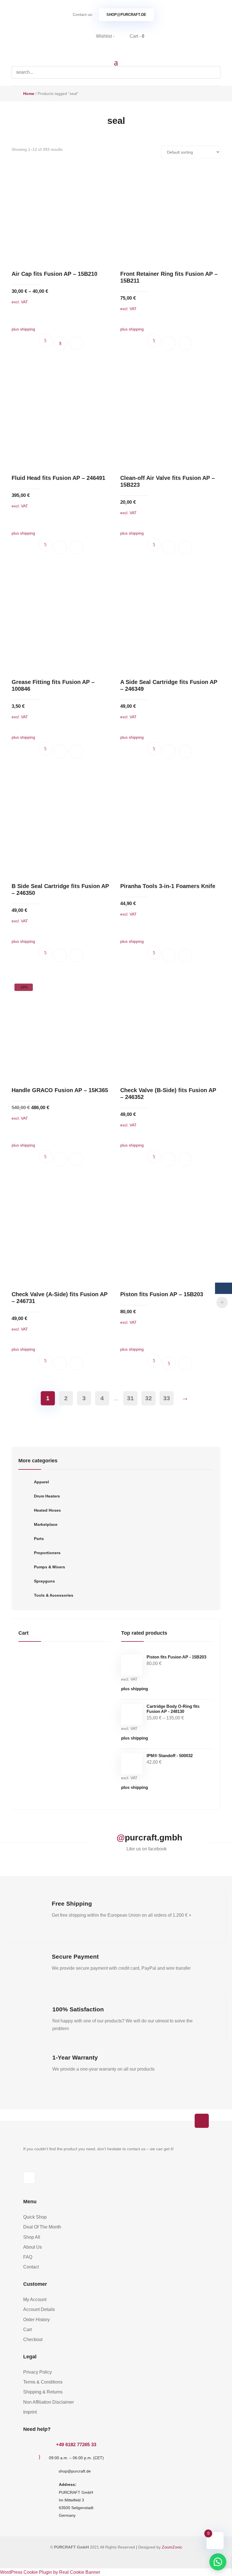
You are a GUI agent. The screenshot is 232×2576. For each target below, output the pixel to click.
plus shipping (135, 1689)
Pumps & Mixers (50, 1567)
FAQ (28, 2257)
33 (167, 1398)
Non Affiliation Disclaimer (49, 2402)
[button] (77, 343)
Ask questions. (45, 340)
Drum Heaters (47, 1496)
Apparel (41, 1482)
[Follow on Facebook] (29, 2178)
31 (130, 1398)
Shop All (32, 2237)
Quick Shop (35, 2217)
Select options (60, 343)
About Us (33, 2247)
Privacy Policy (37, 2372)
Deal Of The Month (42, 2227)
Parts (39, 1539)
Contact (31, 2267)
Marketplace (46, 1524)
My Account (35, 2299)
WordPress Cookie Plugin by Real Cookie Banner (50, 2572)
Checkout (33, 2339)
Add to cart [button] (169, 343)
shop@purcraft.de (126, 15)
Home (29, 94)
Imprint (30, 2412)
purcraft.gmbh (153, 1837)
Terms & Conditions (43, 2382)
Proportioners (47, 1553)
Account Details (39, 2309)
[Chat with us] (218, 2562)
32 (149, 1398)
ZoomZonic (172, 2547)
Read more (169, 1363)
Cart (27, 2330)
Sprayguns (44, 1581)
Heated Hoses (47, 1510)
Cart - (136, 36)
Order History (36, 2320)
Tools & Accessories (54, 1595)
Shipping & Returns (43, 2392)
